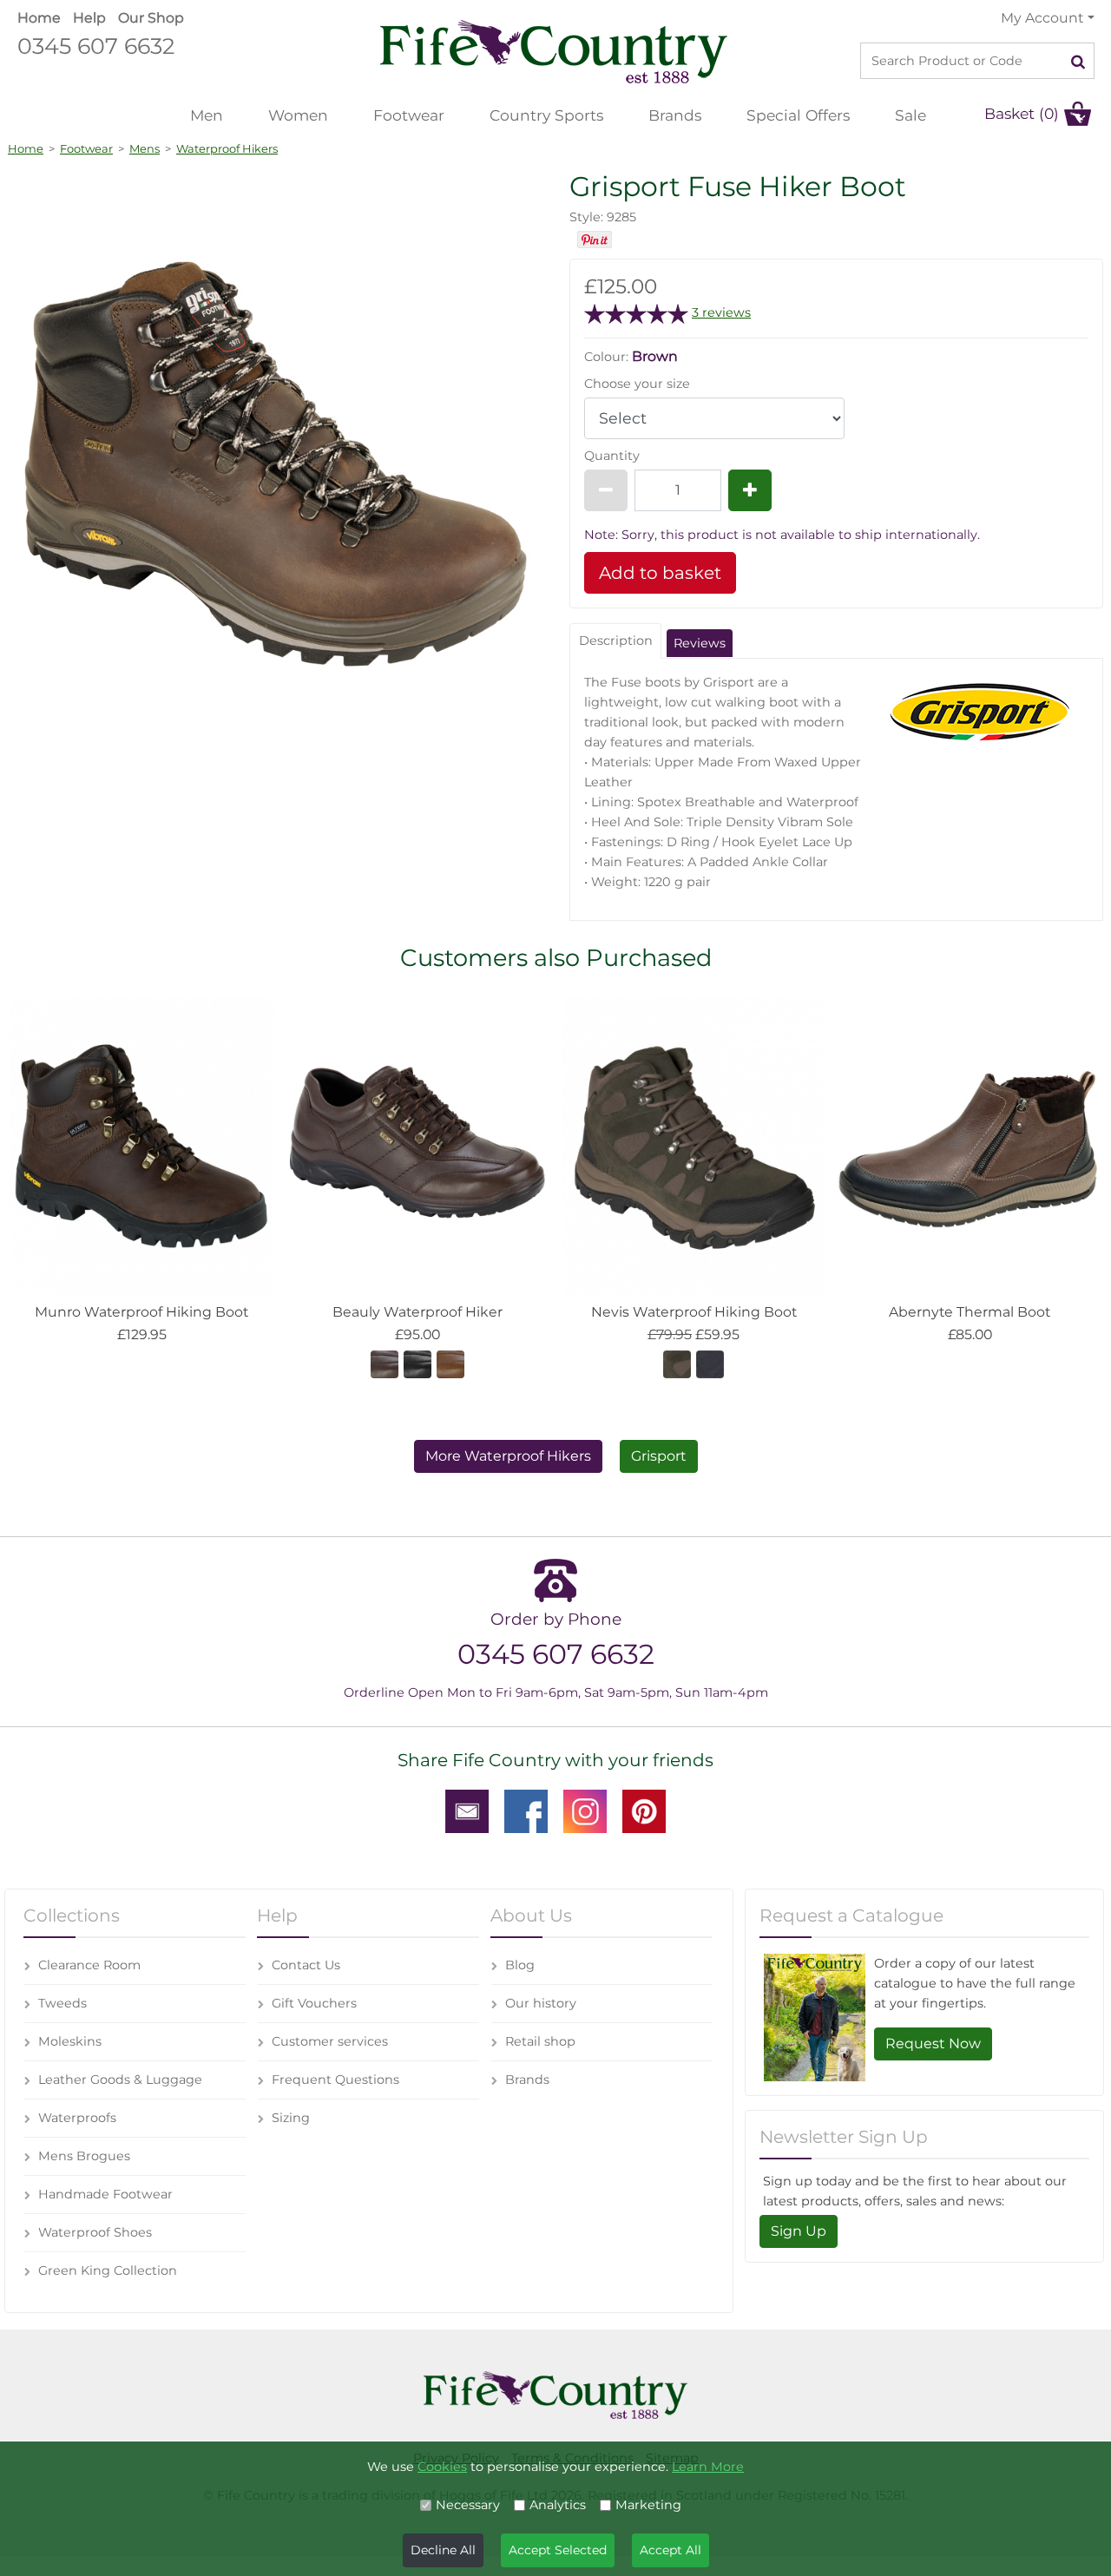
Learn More (708, 2467)
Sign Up (799, 2231)
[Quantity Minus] (606, 490)
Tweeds (62, 2003)
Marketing (648, 2505)
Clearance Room (89, 1965)
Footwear (409, 115)
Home (39, 18)
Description (616, 641)
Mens (145, 148)
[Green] (677, 1363)
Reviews (700, 643)
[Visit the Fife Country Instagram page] (585, 1810)
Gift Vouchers (314, 2003)
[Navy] (710, 1363)
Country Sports (546, 115)
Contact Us (306, 1965)
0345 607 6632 (96, 46)
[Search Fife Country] (1078, 61)
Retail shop (540, 2041)
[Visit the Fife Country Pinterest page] (644, 1810)
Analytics (558, 2505)
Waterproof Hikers (227, 148)
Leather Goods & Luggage (120, 2080)
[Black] (417, 1363)
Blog (520, 1965)
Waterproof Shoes (95, 2232)
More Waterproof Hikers (508, 1456)
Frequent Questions (335, 2080)
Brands (675, 115)
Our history (541, 2003)
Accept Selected (558, 2550)
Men (207, 115)
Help (89, 18)
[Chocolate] (385, 1363)
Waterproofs (77, 2118)
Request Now (933, 2044)
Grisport (659, 1456)
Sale (910, 115)
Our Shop (151, 18)
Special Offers (798, 115)
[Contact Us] (467, 1810)
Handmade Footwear (105, 2194)
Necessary (468, 2505)
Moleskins (70, 2041)
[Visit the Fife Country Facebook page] (526, 1810)
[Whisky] (450, 1363)
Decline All (443, 2550)
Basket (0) (1022, 113)
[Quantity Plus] (750, 490)
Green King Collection (108, 2270)
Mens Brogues (84, 2156)
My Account (1042, 18)
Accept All (671, 2550)
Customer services (330, 2041)
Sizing (291, 2118)
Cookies (442, 2467)
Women (298, 115)
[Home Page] (554, 51)
